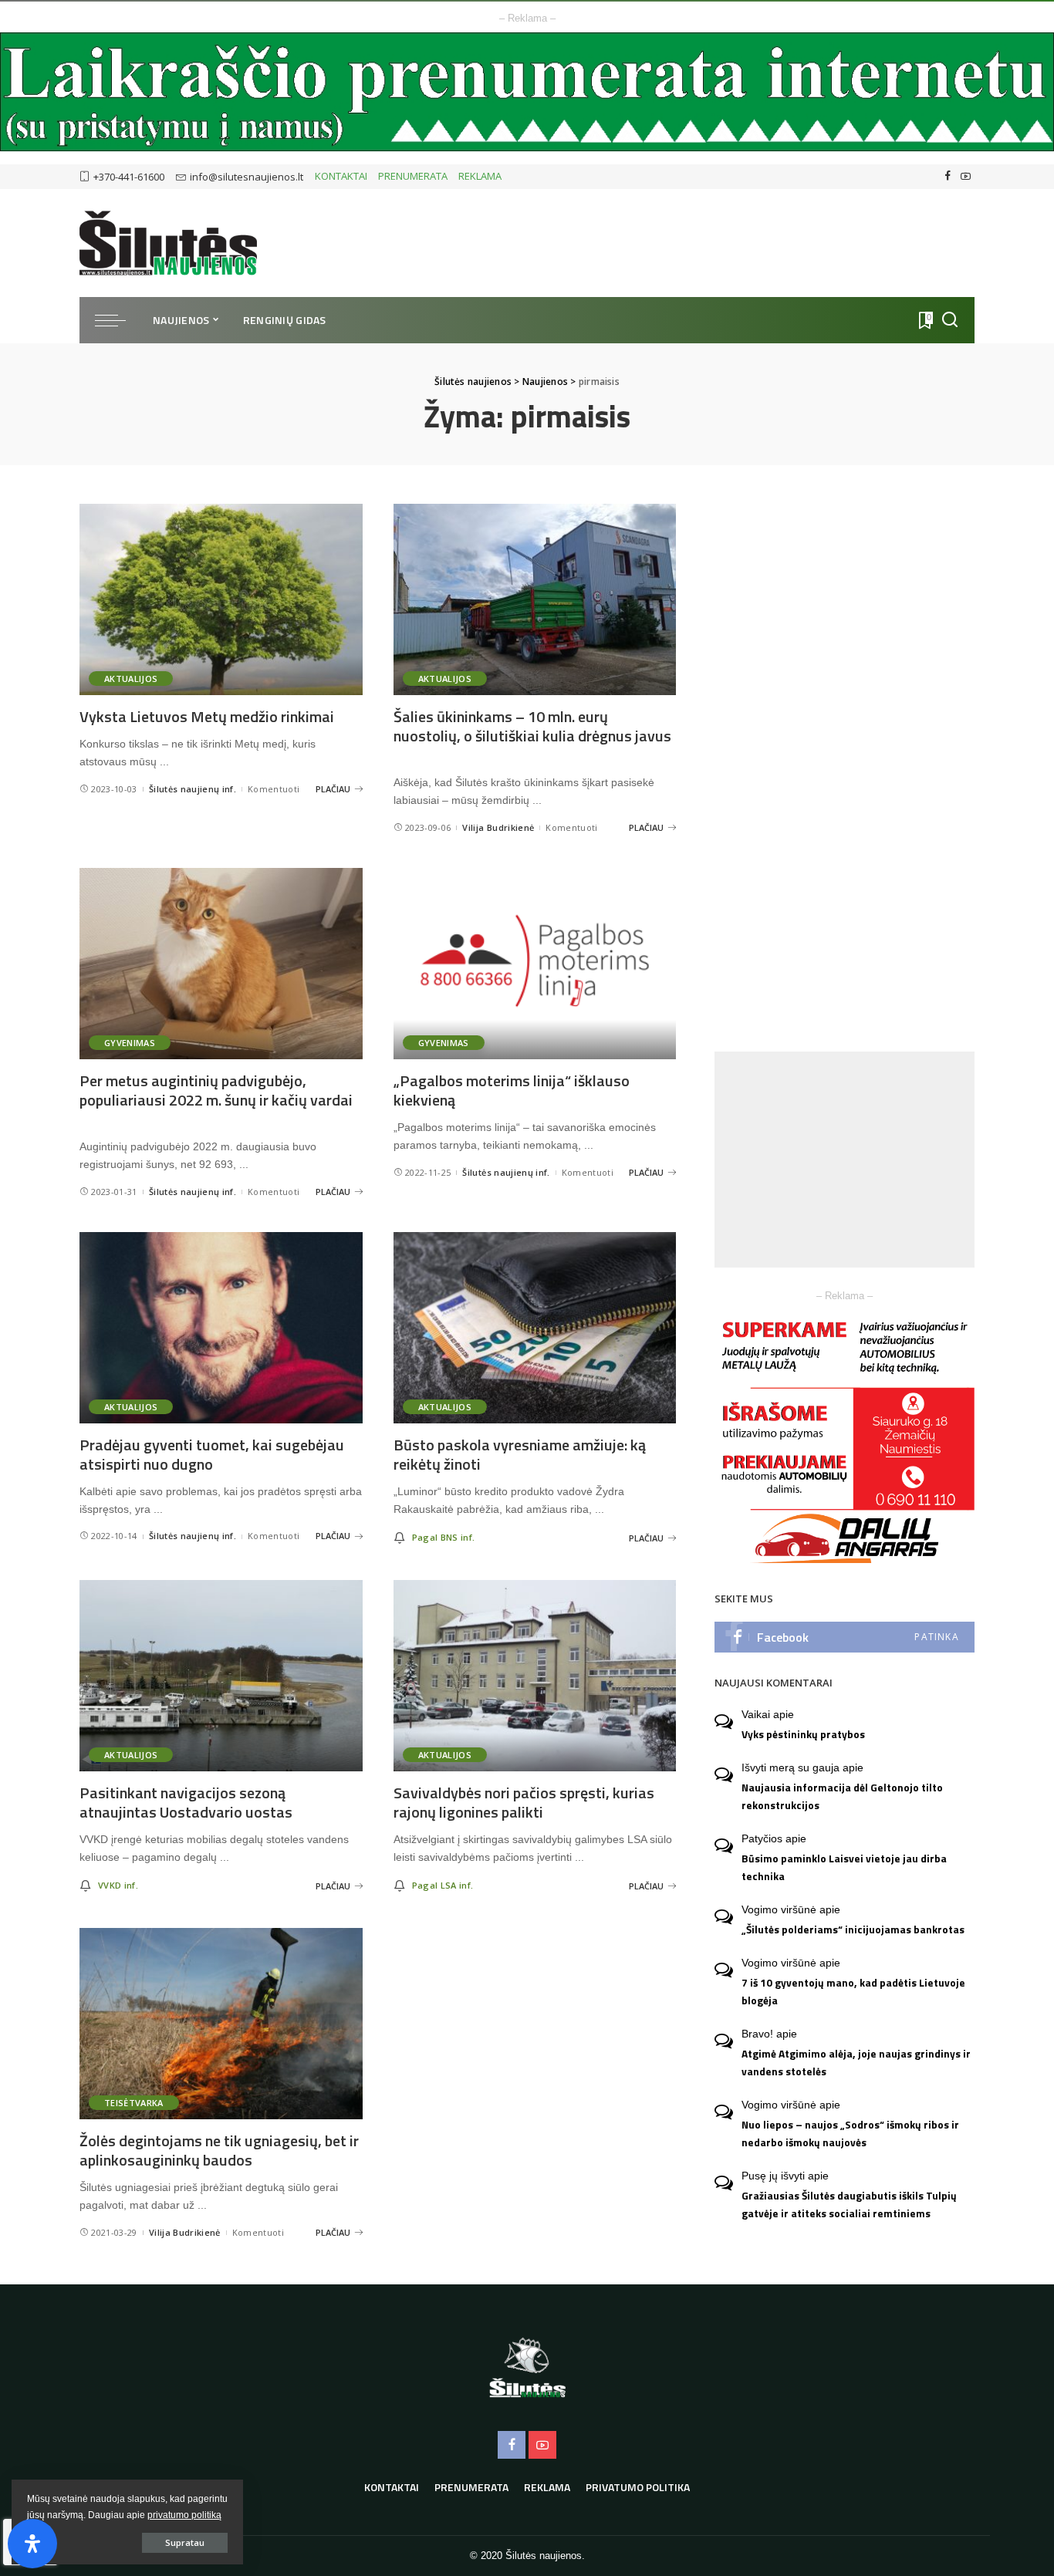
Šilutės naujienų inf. (193, 789)
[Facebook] (948, 177)
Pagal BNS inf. (444, 1537)
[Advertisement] (845, 1160)
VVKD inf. (118, 1885)
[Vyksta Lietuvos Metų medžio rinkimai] (221, 599)
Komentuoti (274, 789)
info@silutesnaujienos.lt (247, 177)
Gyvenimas (130, 1043)
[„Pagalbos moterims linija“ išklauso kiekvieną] (535, 964)
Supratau (185, 2542)
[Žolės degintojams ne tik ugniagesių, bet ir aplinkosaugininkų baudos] (221, 2024)
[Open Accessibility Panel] (32, 2544)
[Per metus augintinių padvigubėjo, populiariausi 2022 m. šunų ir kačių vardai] (221, 964)
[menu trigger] (118, 320)
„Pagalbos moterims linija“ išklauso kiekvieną (512, 1090)
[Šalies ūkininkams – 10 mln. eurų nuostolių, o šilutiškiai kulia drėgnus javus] (535, 599)
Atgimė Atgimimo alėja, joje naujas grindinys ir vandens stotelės (856, 2063)
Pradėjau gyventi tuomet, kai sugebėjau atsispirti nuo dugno (212, 1454)
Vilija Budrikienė (498, 827)
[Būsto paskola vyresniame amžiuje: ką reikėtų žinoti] (535, 1328)
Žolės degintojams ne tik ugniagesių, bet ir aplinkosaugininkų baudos (219, 2150)
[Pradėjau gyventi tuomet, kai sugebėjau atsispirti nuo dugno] (221, 1328)
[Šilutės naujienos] (168, 243)
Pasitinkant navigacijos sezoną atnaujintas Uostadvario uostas (186, 1802)
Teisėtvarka (134, 2103)
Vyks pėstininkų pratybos (803, 1734)
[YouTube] (966, 177)
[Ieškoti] (950, 320)
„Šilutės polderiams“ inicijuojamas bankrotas (853, 1929)
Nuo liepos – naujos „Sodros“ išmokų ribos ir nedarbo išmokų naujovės (850, 2134)
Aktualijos (131, 679)
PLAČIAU (333, 789)
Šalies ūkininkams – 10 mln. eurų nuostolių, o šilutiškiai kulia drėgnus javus (532, 726)
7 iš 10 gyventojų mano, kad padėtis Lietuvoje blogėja (853, 1992)
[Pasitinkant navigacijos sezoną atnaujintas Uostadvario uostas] (221, 1676)
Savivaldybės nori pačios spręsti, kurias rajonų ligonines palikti (524, 1802)
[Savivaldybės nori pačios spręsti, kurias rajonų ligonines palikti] (535, 1676)
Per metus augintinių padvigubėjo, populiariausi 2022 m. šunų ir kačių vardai (216, 1090)
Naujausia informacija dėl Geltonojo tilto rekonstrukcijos (842, 1796)
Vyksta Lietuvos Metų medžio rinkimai (207, 716)
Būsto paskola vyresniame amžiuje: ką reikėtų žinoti (520, 1454)
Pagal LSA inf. (443, 1885)
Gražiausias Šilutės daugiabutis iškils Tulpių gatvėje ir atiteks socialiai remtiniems (849, 2205)
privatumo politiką (184, 2515)
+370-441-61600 (129, 177)
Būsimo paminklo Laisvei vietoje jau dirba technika (844, 1867)
